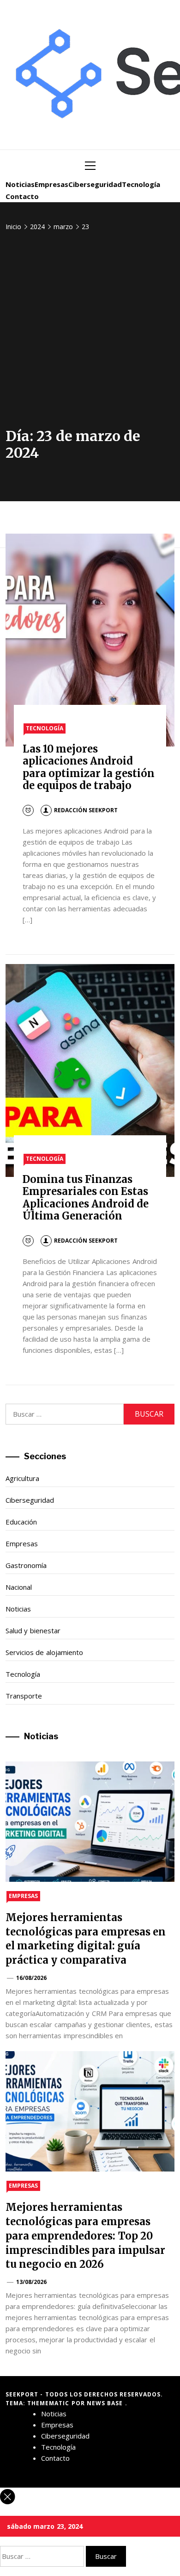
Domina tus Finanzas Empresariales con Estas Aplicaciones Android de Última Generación (86, 1198)
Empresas (51, 184)
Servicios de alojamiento (44, 1652)
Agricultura (22, 1478)
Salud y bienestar (33, 1630)
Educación (21, 1522)
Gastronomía (26, 1565)
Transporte (24, 1696)
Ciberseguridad (95, 184)
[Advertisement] (90, 333)
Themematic (49, 2403)
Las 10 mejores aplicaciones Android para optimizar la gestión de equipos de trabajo (89, 767)
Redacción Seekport (86, 810)
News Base (106, 2403)
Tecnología (141, 184)
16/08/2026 (31, 1978)
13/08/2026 (31, 2282)
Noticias (20, 184)
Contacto (22, 196)
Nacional (19, 1587)
